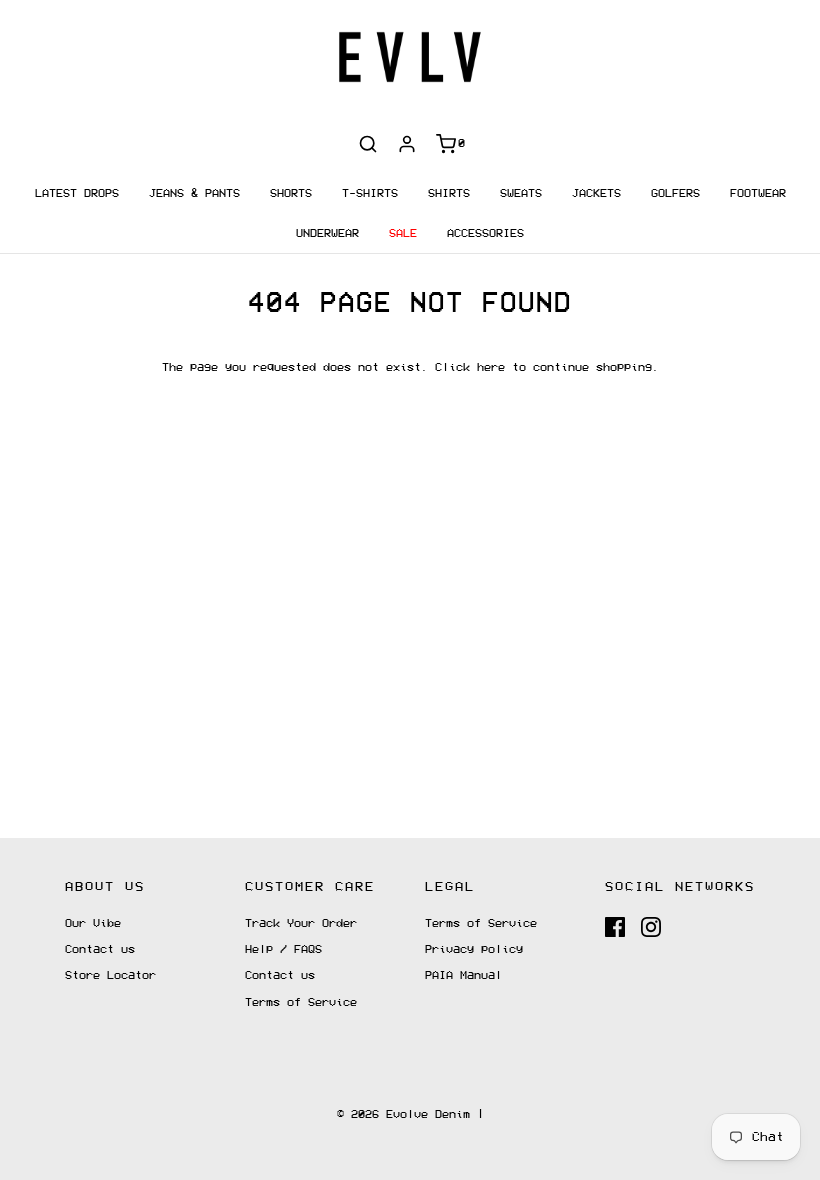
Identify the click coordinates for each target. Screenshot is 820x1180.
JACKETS (596, 193)
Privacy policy (474, 949)
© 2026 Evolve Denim (403, 1114)
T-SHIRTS (370, 193)
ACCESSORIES (485, 233)
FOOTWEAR (758, 193)
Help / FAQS (283, 949)
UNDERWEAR (327, 233)
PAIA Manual (463, 975)
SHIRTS (449, 193)
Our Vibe (93, 923)
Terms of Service (301, 1002)
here (491, 367)
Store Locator (110, 975)
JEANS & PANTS (194, 193)
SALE (403, 233)
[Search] (368, 144)
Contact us (100, 949)
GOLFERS (675, 193)
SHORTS (291, 193)
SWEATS (521, 193)
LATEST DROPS (77, 193)
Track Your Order (301, 923)
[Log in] (407, 144)
